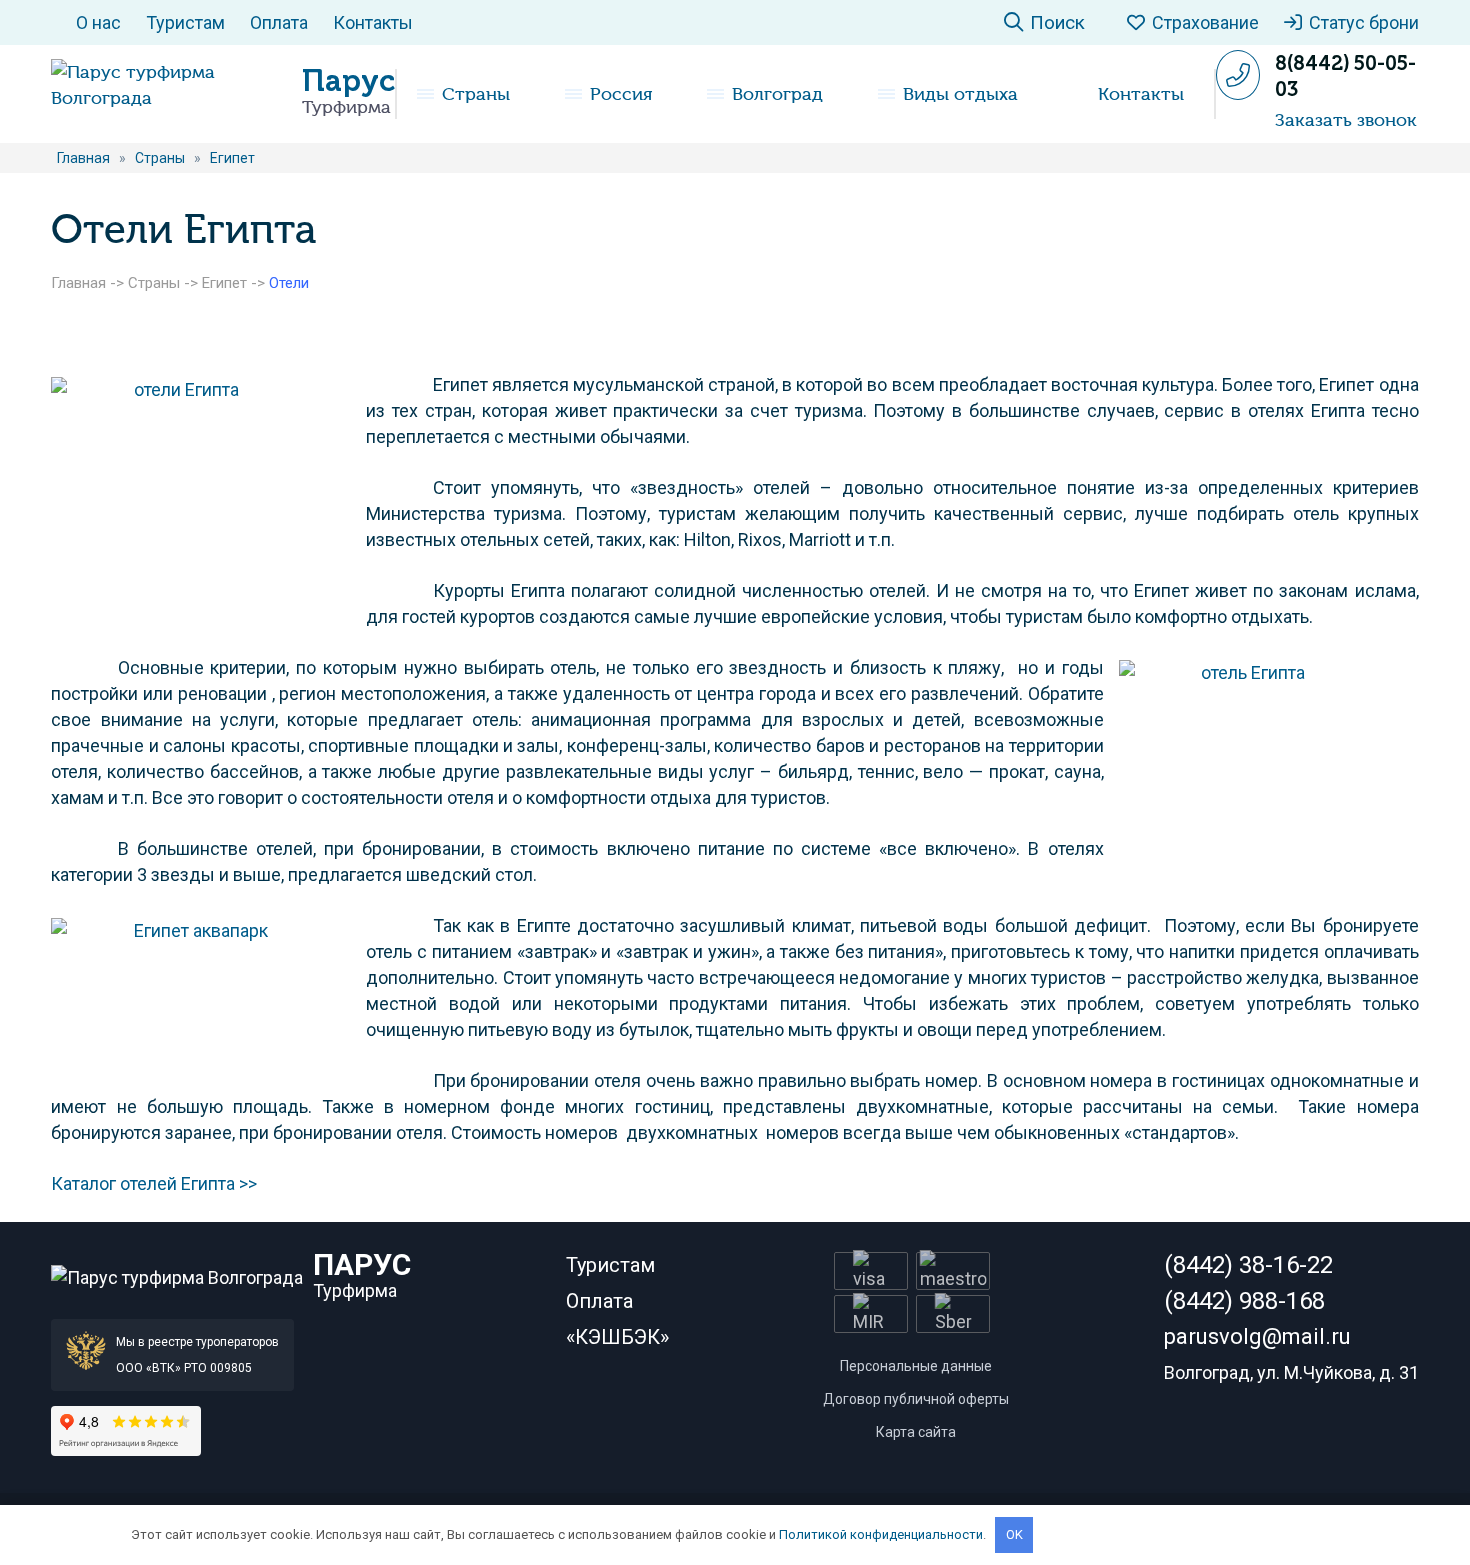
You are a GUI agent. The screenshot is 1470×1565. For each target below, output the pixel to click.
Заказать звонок (1346, 120)
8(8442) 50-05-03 (1345, 76)
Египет (224, 283)
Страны (476, 94)
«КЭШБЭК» (617, 1337)
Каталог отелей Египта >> (154, 1183)
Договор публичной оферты (916, 1399)
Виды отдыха (960, 94)
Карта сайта (916, 1432)
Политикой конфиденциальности (881, 1534)
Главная (78, 283)
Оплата (279, 22)
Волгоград (777, 94)
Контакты (373, 22)
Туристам (185, 22)
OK (1014, 1534)
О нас (98, 22)
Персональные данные (916, 1366)
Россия (621, 94)
